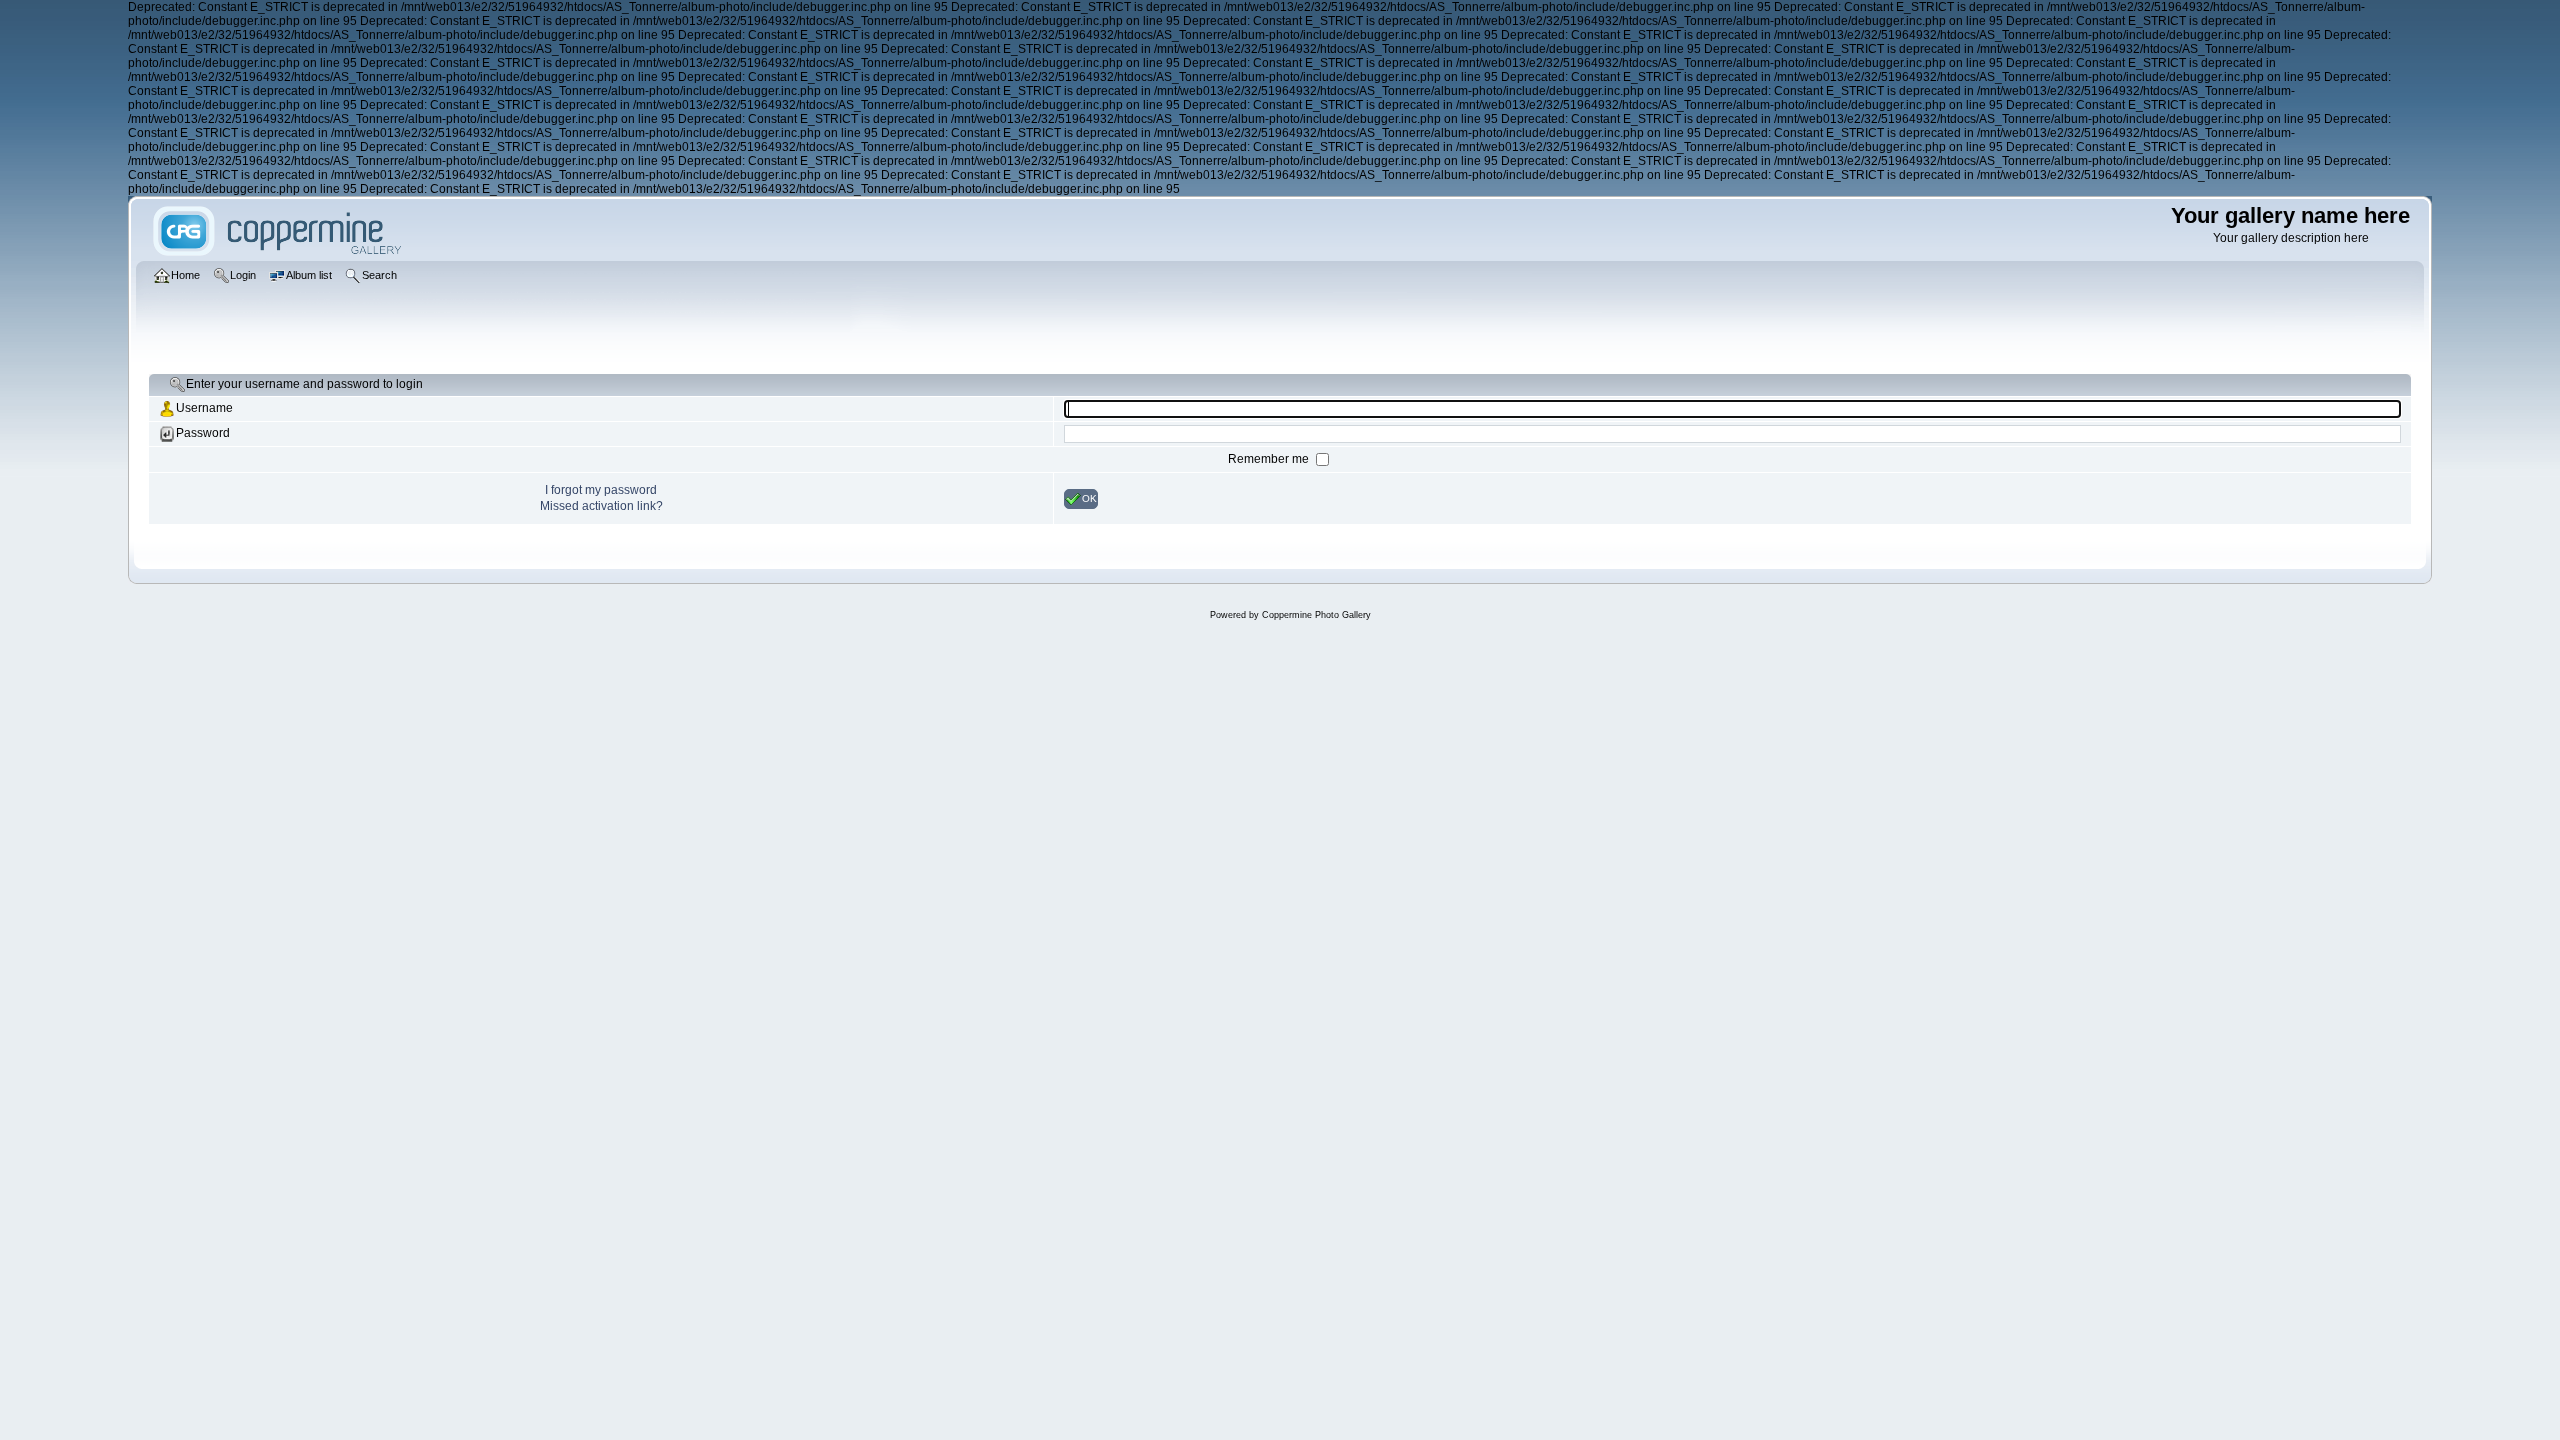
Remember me (1270, 459)
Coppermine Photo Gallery (1316, 615)
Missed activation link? (601, 506)
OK (1089, 497)
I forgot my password (601, 490)
